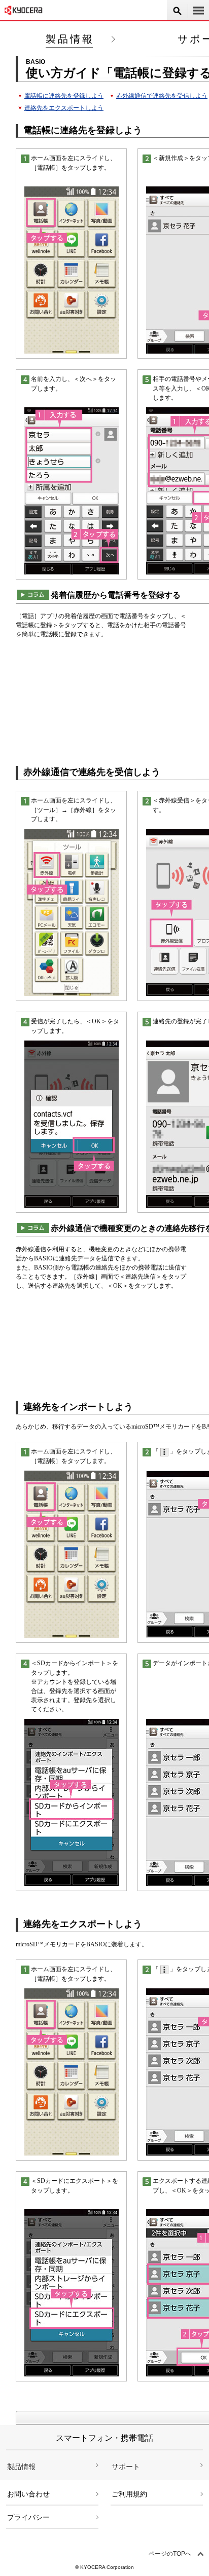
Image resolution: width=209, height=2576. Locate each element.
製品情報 (70, 39)
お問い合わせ (28, 2494)
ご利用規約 (129, 2494)
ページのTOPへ (170, 2554)
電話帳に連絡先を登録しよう (64, 96)
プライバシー (28, 2517)
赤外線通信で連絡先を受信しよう (162, 96)
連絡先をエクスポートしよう (64, 108)
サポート (126, 2467)
